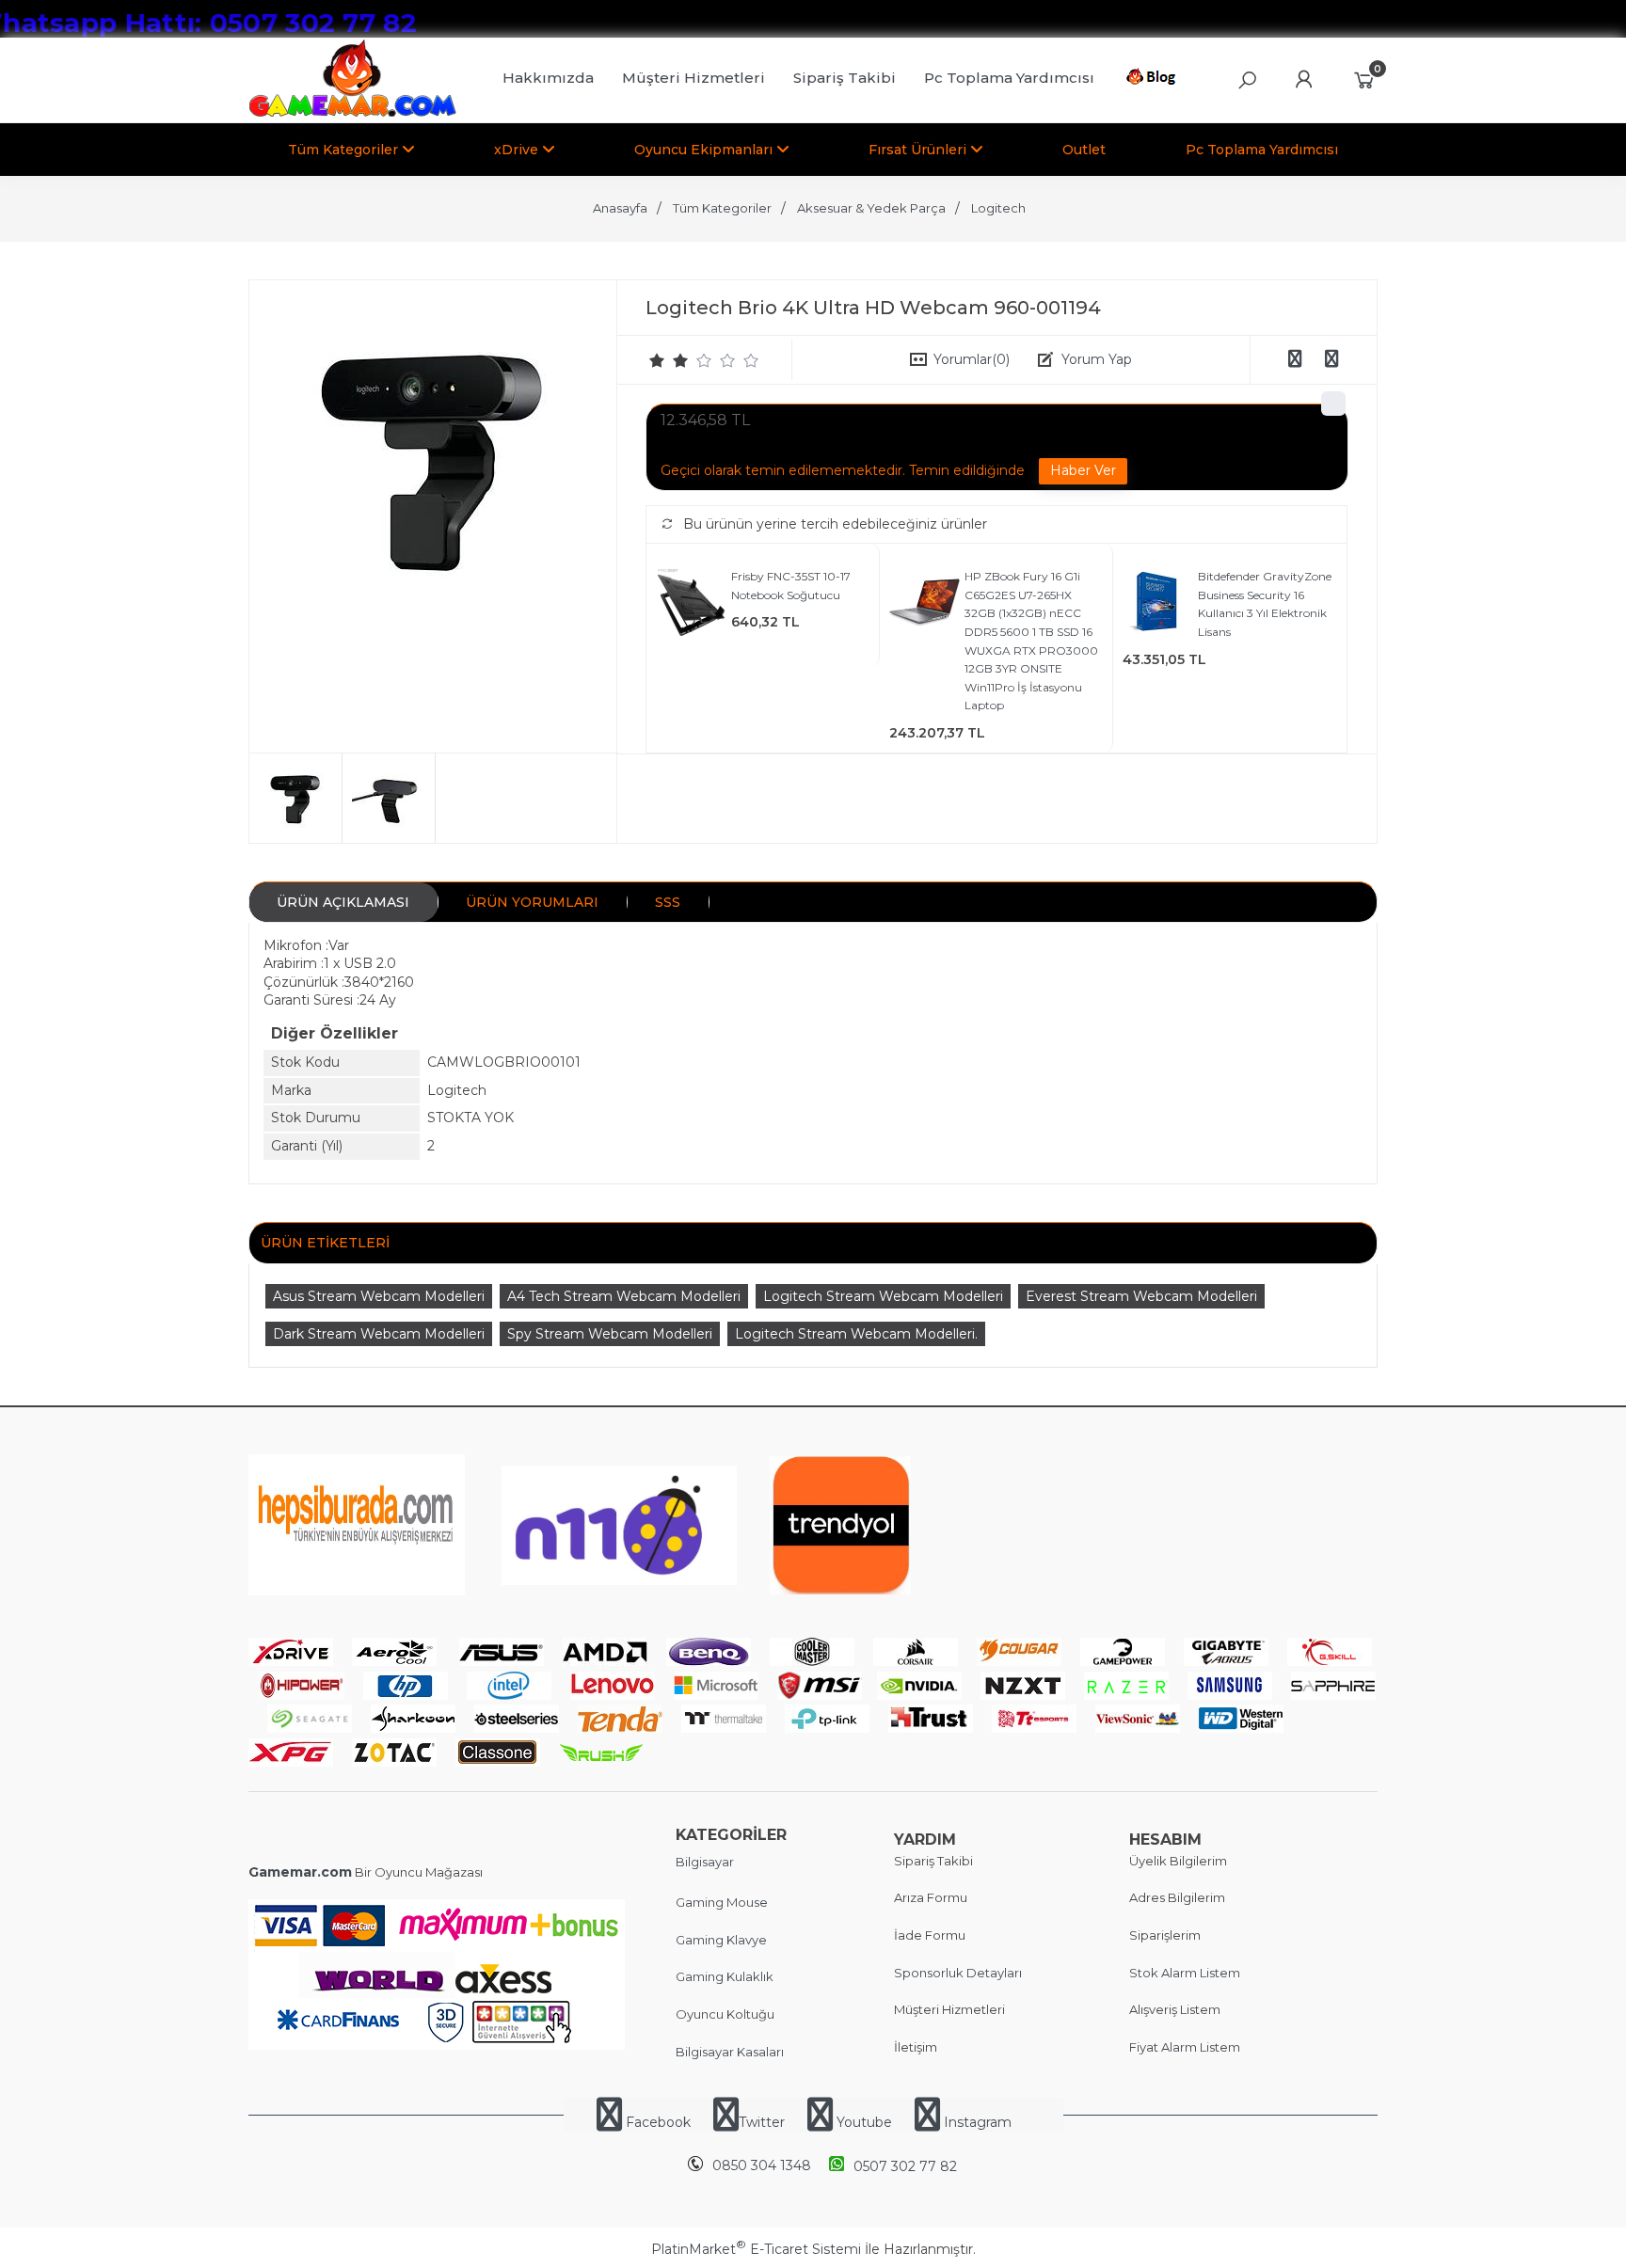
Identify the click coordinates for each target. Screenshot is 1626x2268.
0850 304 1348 (762, 2165)
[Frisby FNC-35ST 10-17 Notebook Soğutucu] (691, 605)
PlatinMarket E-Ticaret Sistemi (756, 2249)
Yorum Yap (1097, 359)
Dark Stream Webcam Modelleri (379, 1334)
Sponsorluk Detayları (958, 1973)
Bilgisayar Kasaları (730, 2052)
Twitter (762, 2122)
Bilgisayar (705, 1862)
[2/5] (669, 360)
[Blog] (1154, 80)
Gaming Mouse (722, 1902)
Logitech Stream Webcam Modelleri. (856, 1334)
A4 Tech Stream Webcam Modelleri (624, 1296)
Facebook (658, 2122)
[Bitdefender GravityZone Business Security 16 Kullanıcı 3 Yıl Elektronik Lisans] (1158, 605)
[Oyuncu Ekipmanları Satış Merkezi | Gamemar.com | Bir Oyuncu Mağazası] (352, 113)
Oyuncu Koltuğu (725, 2014)
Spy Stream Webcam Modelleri (610, 1334)
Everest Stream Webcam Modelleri (1141, 1296)
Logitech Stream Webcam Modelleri (883, 1296)
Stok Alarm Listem (1185, 1973)
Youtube (864, 2122)
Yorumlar (972, 359)
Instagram (976, 2122)
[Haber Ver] (1083, 471)
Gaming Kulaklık (725, 1976)
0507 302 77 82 (905, 2166)
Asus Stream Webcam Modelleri (379, 1296)
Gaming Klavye (721, 1940)
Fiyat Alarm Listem (1185, 2047)
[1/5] (657, 360)
